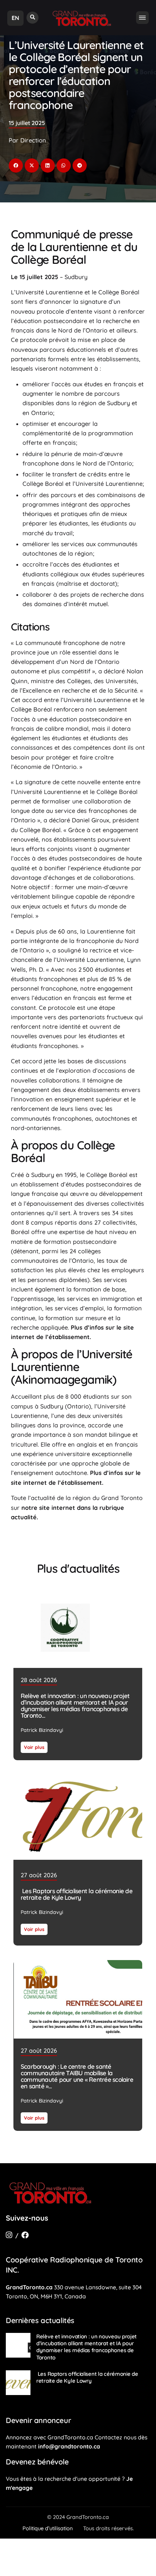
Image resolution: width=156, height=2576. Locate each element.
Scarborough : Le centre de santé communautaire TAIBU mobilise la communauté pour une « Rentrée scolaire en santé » (77, 2076)
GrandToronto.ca (29, 2287)
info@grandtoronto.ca (69, 2446)
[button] (32, 18)
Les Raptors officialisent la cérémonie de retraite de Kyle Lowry (77, 1894)
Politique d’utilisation (48, 2528)
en (15, 18)
